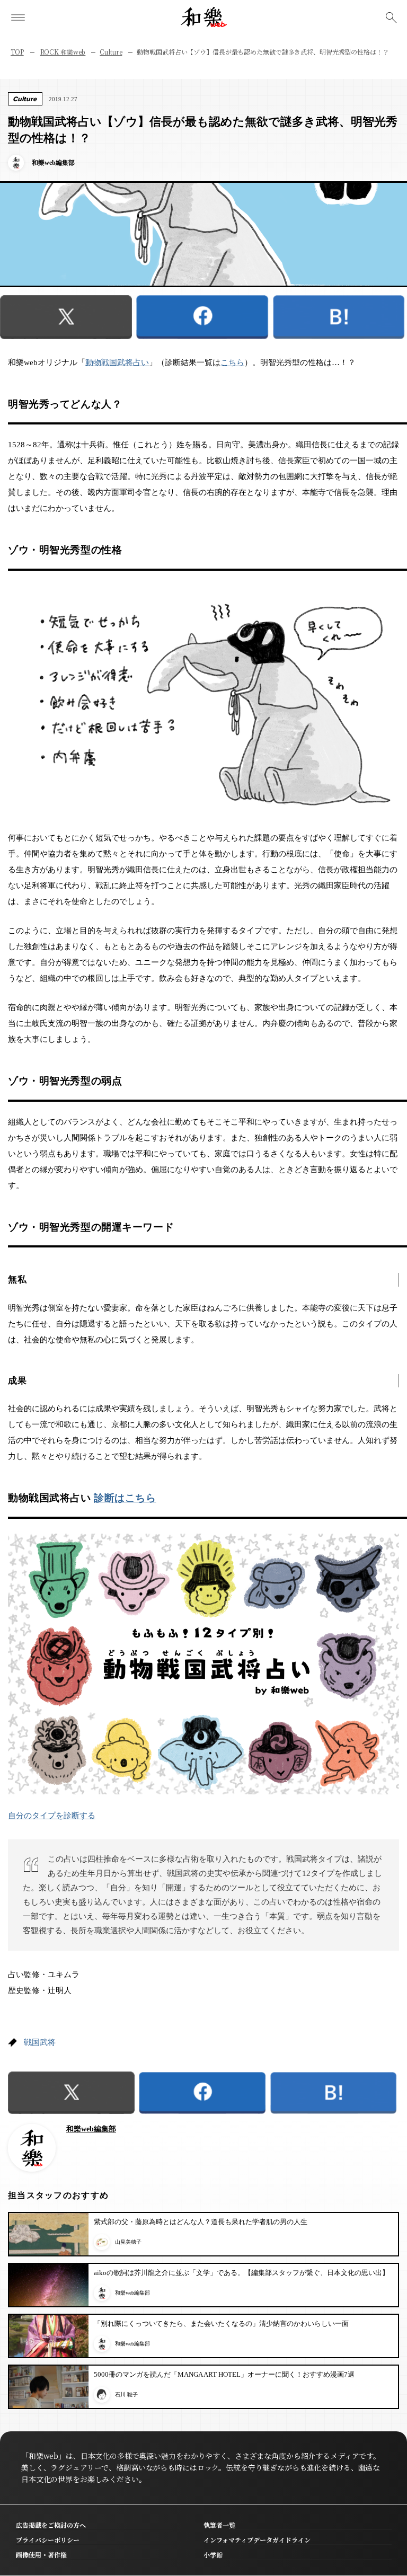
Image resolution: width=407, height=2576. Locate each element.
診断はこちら (125, 1498)
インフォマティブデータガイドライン (257, 2540)
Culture (111, 52)
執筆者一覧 (219, 2525)
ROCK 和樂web (63, 52)
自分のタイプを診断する (52, 1816)
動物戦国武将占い (117, 362)
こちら (232, 362)
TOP (17, 52)
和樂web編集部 (91, 2129)
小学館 (213, 2555)
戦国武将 (40, 2042)
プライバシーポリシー (48, 2540)
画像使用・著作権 (41, 2555)
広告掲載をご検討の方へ (51, 2525)
